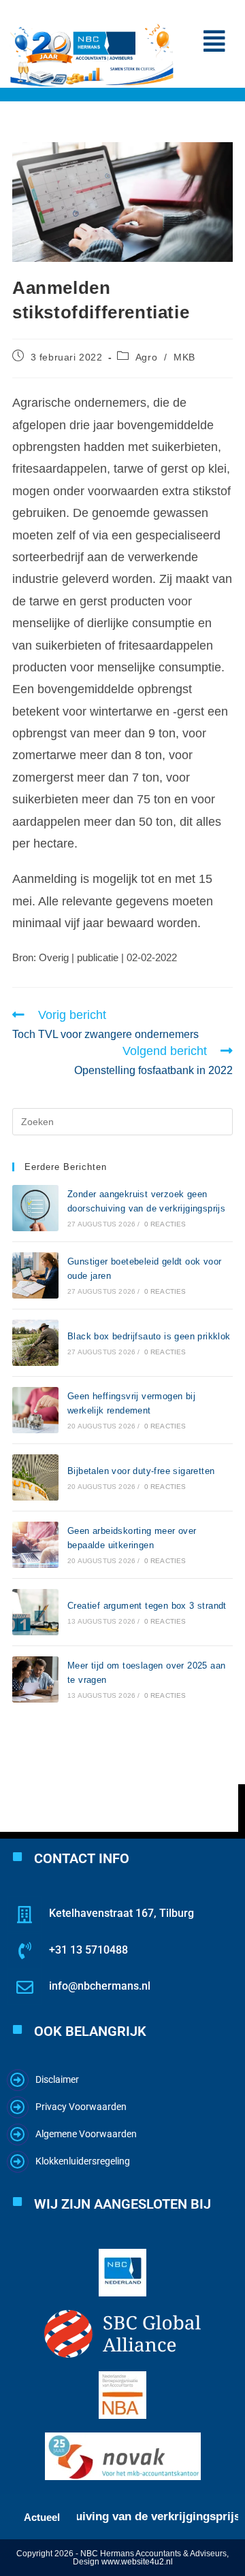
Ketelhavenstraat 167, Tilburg (121, 1913)
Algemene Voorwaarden (86, 2134)
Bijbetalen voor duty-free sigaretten (141, 1471)
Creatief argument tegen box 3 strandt (147, 1606)
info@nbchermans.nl (100, 1986)
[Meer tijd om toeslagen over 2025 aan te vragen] (35, 1679)
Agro (146, 357)
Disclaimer (57, 2079)
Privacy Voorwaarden (81, 2107)
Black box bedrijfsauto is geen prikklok (149, 1336)
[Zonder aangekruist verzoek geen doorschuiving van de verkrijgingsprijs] (35, 1208)
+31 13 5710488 (88, 1950)
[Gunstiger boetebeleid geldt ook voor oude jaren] (35, 1275)
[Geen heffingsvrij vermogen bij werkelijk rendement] (35, 1410)
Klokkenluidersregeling (83, 2161)
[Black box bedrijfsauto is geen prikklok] (35, 1343)
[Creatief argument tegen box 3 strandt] (35, 1612)
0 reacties (165, 1224)
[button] (214, 41)
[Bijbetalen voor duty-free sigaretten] (35, 1477)
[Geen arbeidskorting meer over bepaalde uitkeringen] (35, 1545)
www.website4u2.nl (137, 2562)
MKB (184, 357)
